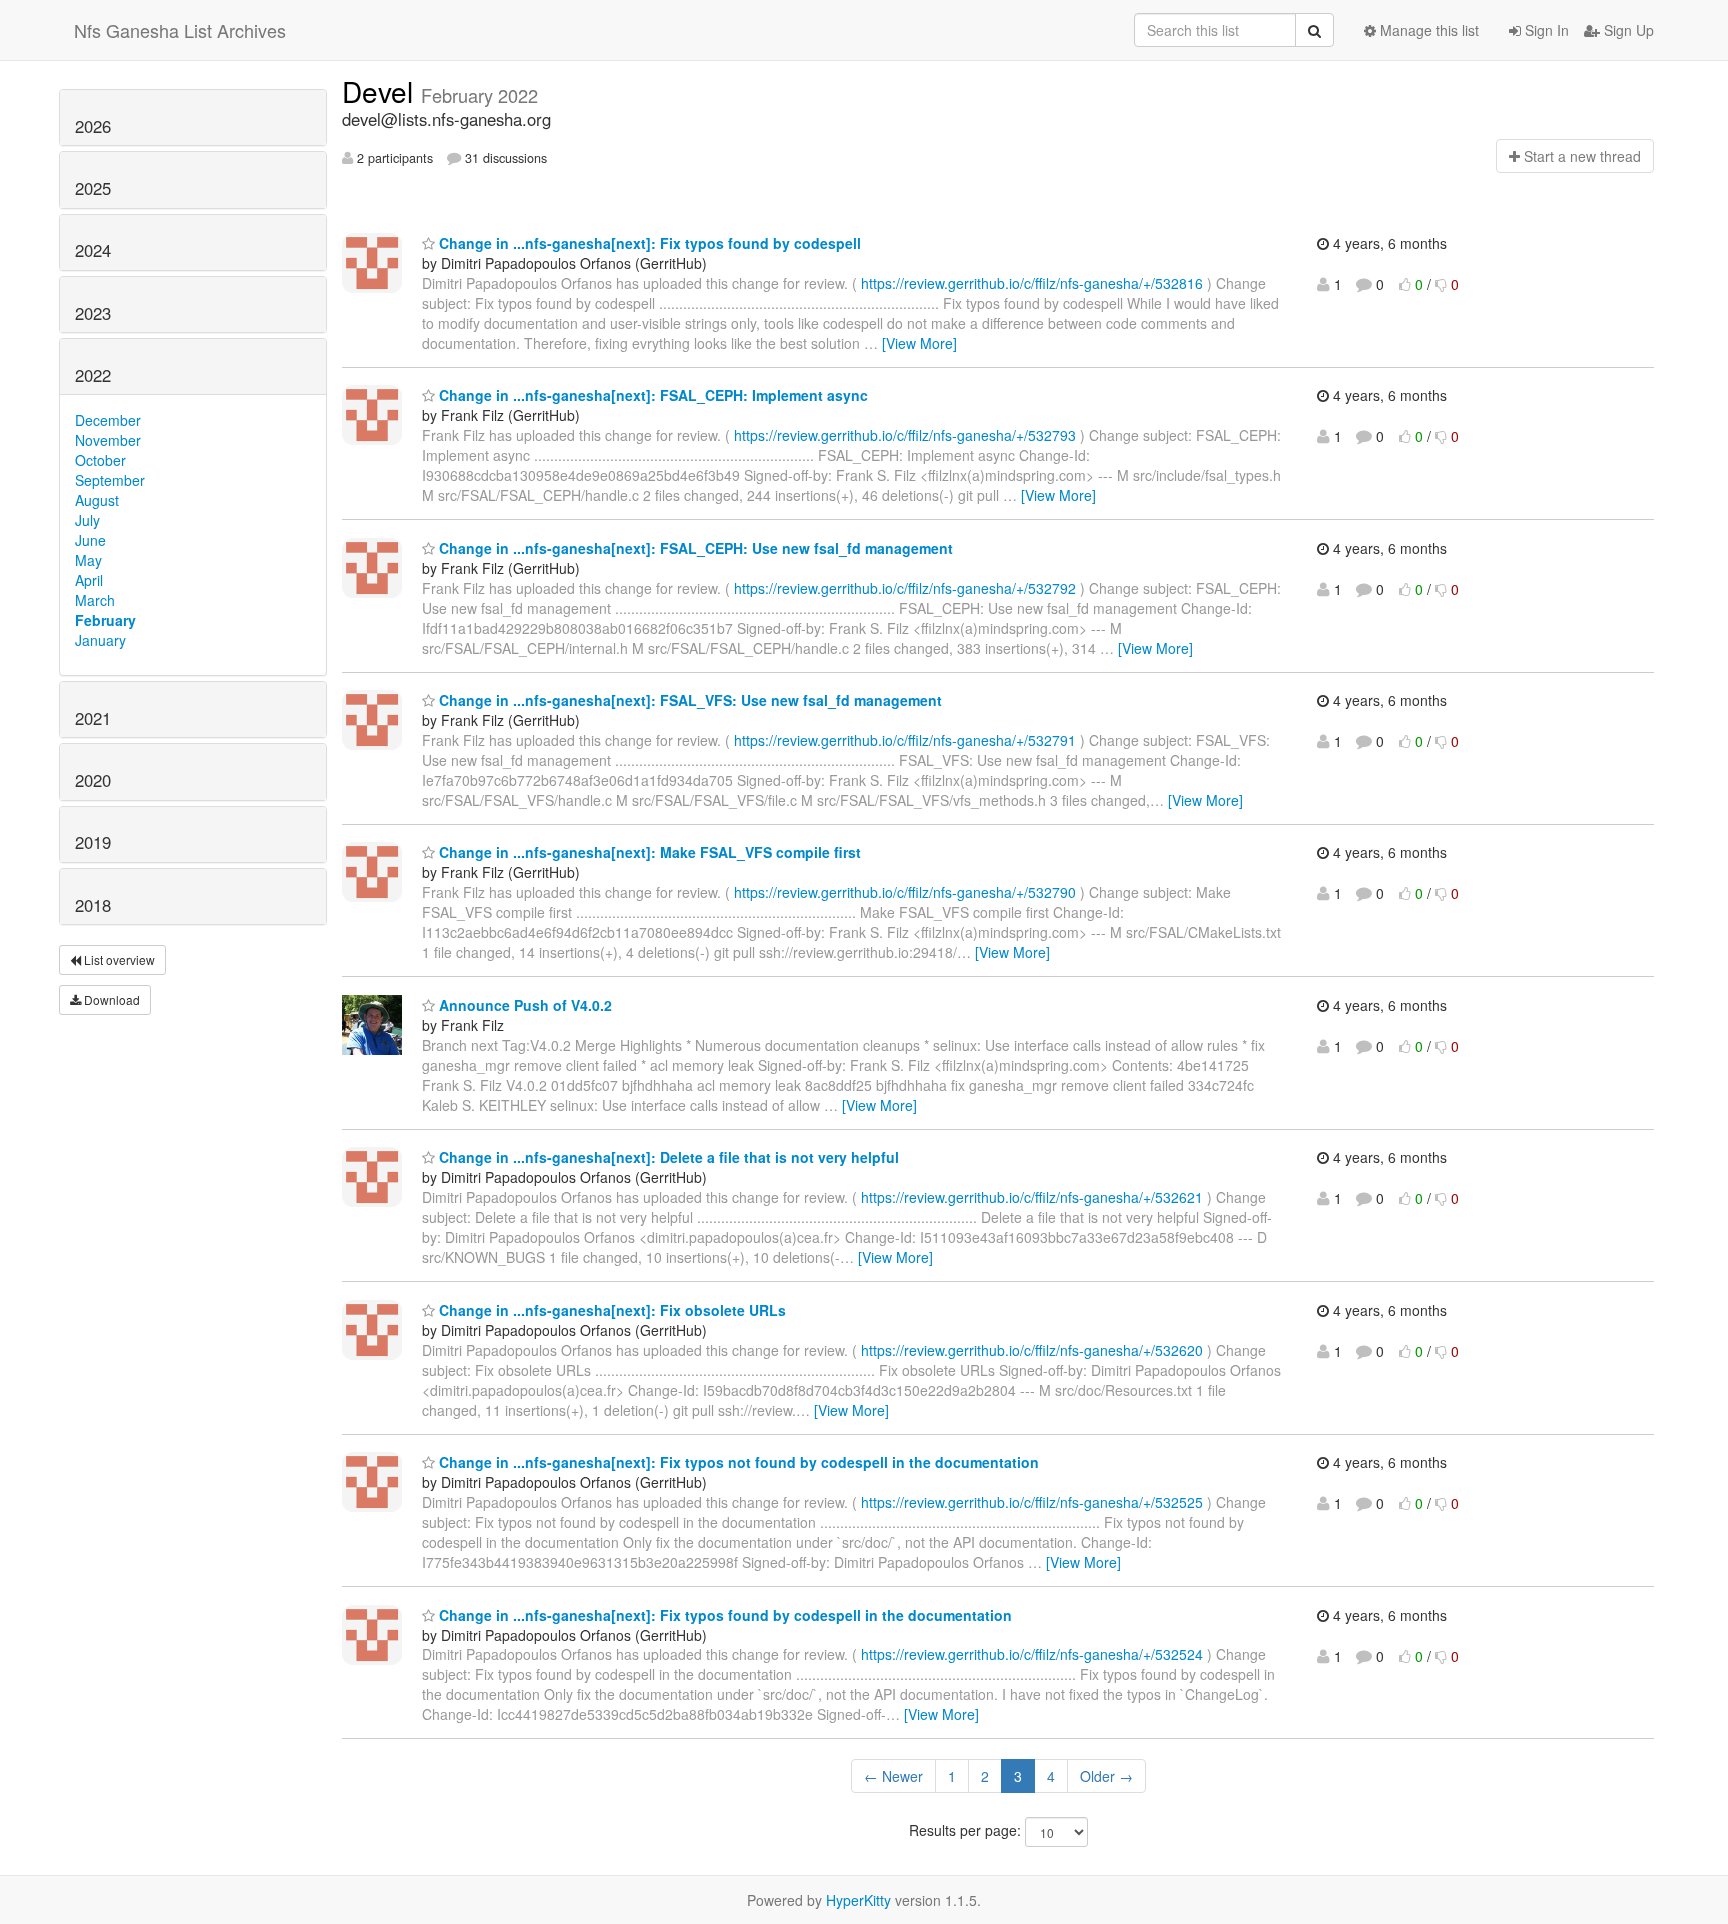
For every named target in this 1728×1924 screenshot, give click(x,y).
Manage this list (1427, 30)
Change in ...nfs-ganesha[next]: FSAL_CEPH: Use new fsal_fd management (694, 548)
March (95, 600)
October (100, 460)
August (97, 500)
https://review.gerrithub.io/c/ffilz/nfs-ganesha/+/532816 (1032, 283)
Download (110, 999)
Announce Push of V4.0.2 (523, 1005)
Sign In (1545, 30)
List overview (118, 959)
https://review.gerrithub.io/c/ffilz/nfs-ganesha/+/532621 (1032, 1197)
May (88, 560)
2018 (93, 905)
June (90, 540)
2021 (93, 718)
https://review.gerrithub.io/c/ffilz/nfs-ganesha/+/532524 (1032, 1654)
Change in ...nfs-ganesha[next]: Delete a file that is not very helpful (667, 1157)
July (87, 520)
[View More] (919, 343)
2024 (93, 250)
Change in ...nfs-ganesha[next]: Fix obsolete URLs (610, 1310)
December (108, 420)
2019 (93, 842)
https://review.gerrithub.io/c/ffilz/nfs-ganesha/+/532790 (905, 892)
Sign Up (1627, 30)
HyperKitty (858, 1900)
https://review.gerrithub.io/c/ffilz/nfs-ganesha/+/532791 (905, 740)
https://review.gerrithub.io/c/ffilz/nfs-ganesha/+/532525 (1032, 1502)
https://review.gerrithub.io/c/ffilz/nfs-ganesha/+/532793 (905, 435)
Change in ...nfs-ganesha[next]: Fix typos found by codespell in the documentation (723, 1615)
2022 (93, 375)
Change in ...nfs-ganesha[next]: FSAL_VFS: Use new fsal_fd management (688, 700)
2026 (93, 126)
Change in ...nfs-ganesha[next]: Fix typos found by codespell (648, 243)
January (100, 640)
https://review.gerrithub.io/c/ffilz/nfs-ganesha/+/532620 (1032, 1350)
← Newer (893, 1776)
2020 (93, 780)
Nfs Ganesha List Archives (180, 30)
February (105, 620)
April (89, 580)
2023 (93, 313)
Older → (1106, 1776)
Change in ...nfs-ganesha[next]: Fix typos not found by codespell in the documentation (737, 1462)
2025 (93, 188)
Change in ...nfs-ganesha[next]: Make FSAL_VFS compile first (648, 852)
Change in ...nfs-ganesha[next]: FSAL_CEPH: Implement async (651, 395)
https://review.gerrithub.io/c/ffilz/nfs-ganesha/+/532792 (905, 588)
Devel (381, 91)
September (110, 480)
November (108, 440)
